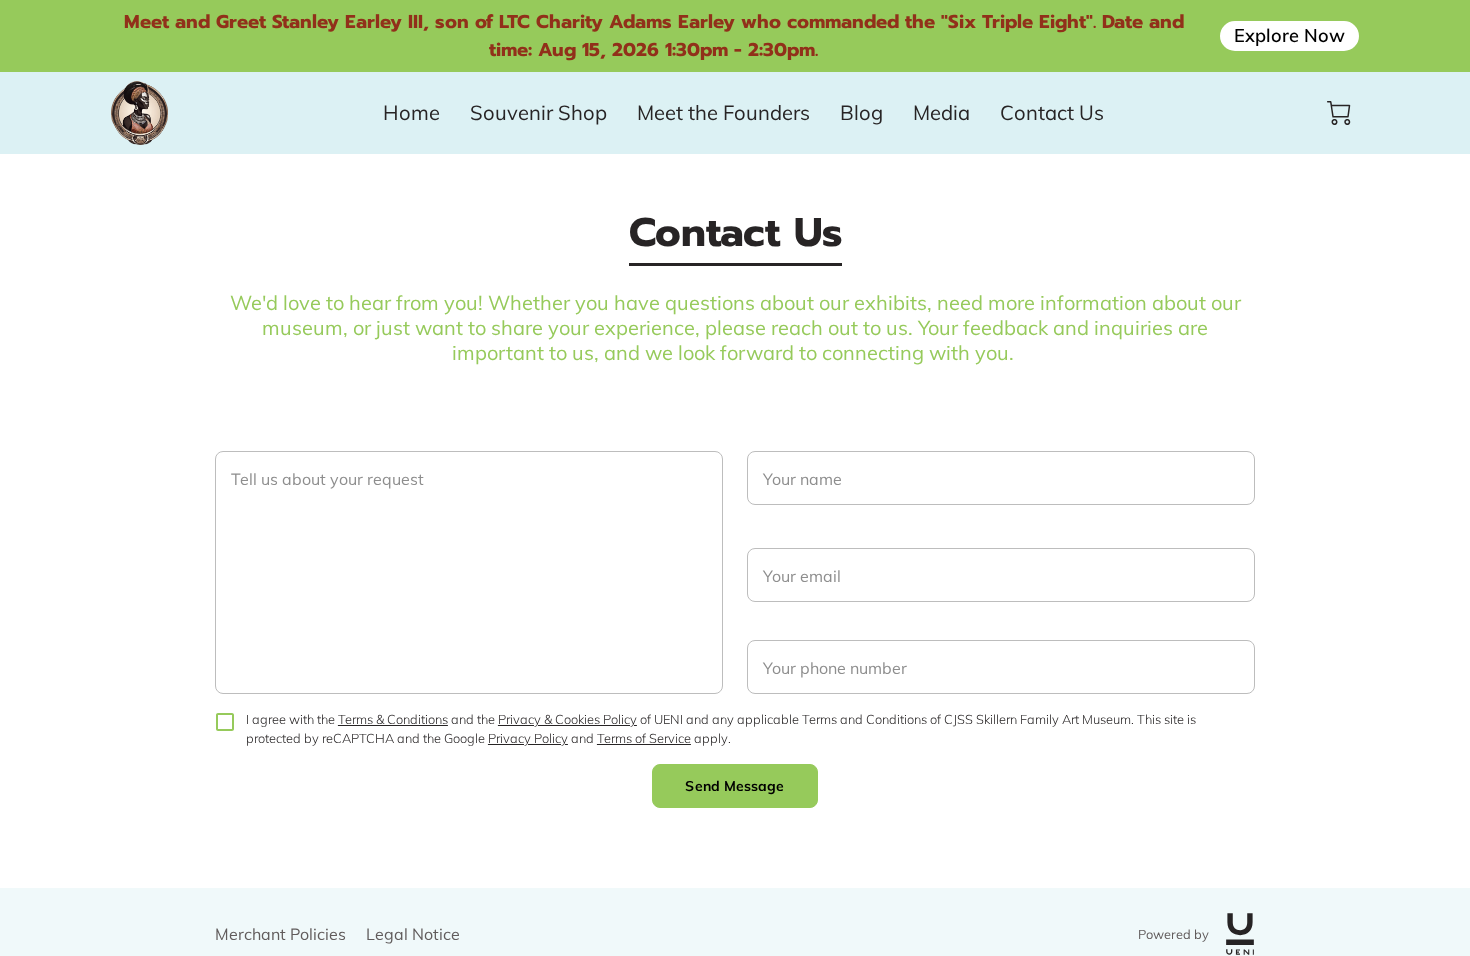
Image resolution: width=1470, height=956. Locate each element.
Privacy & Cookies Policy (567, 719)
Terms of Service (644, 738)
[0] (1339, 113)
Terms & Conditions (393, 719)
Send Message (734, 786)
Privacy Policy (528, 738)
